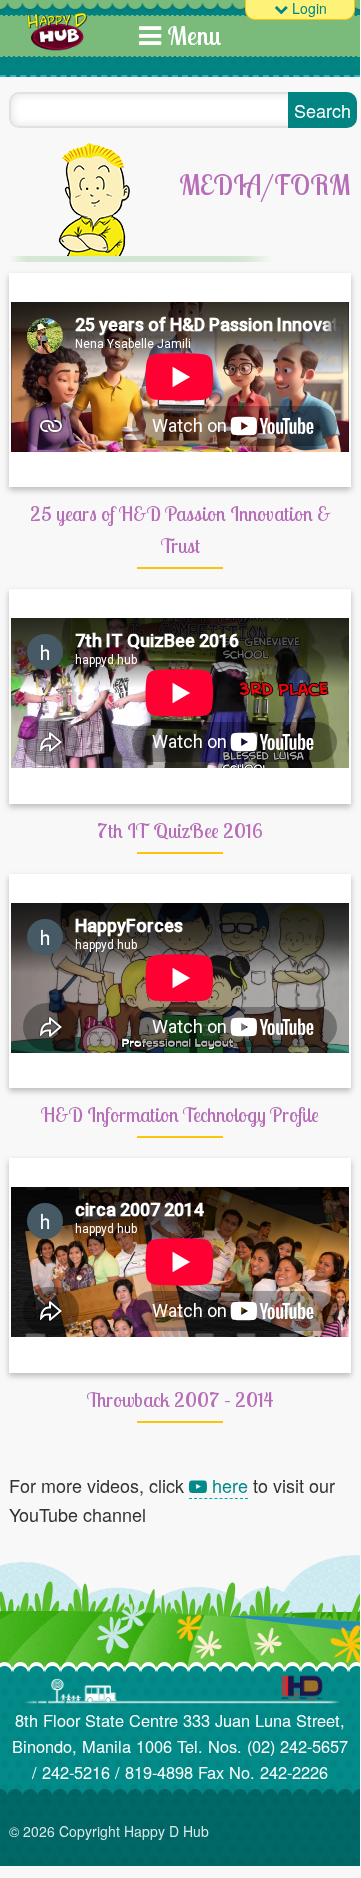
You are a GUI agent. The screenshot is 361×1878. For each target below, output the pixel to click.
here (227, 1485)
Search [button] (322, 110)
